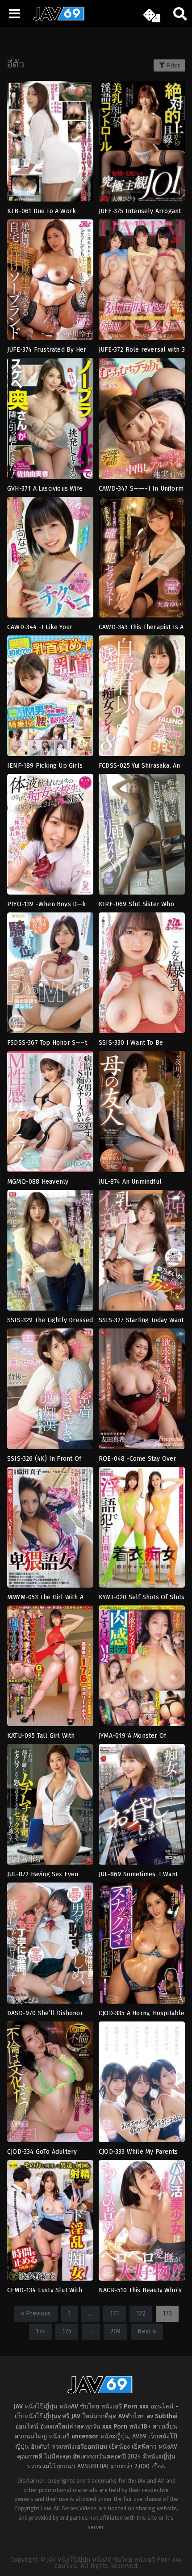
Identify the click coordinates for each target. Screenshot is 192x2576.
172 (141, 2313)
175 (67, 2331)
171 (115, 2313)
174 (40, 2331)
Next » (147, 2331)
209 (115, 2331)
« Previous (36, 2313)
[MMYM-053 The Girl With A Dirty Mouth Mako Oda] (50, 1530)
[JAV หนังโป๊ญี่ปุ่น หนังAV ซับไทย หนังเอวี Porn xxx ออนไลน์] (56, 19)
